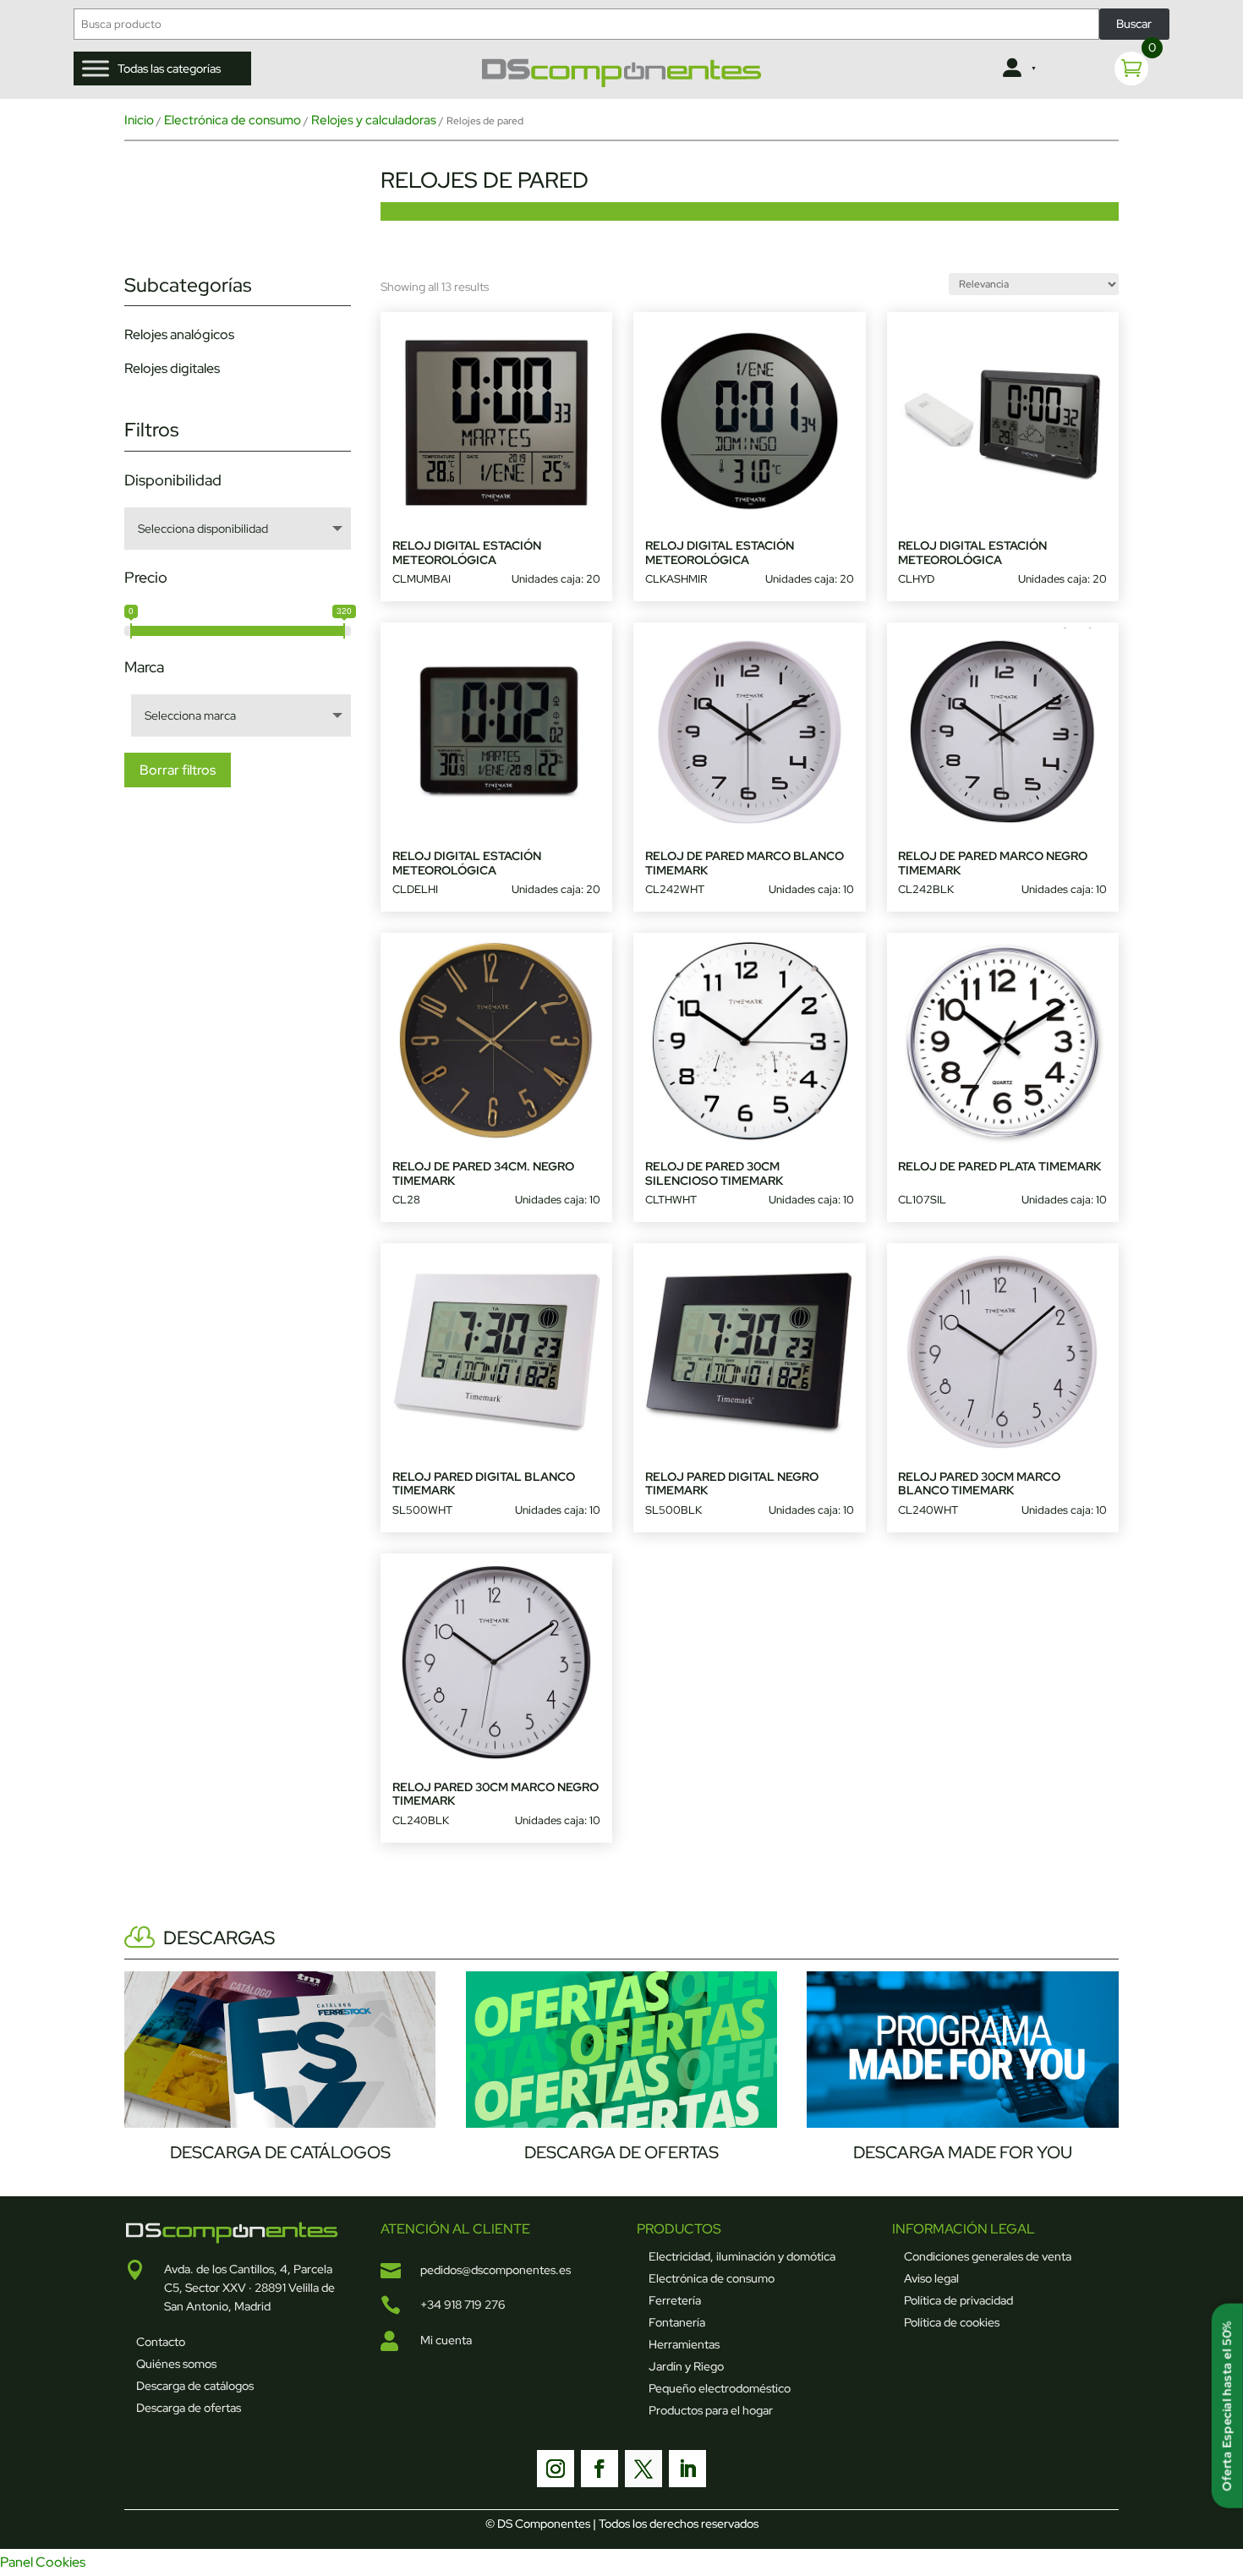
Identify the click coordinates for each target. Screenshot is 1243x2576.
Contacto (161, 2342)
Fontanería (677, 2322)
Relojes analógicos (179, 334)
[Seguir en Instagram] (556, 2469)
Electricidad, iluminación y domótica (742, 2256)
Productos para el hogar (711, 2410)
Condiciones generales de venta (988, 2256)
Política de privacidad (958, 2300)
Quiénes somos (176, 2364)
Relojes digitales (172, 368)
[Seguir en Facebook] (600, 2469)
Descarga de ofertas (189, 2408)
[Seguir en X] (643, 2469)
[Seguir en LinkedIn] (687, 2469)
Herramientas (684, 2344)
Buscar (1134, 24)
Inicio (139, 120)
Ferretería (675, 2300)
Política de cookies (952, 2322)
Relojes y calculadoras (374, 120)
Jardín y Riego (686, 2366)
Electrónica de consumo (233, 120)
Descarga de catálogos (195, 2386)
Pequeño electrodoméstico (720, 2388)
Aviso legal (931, 2278)
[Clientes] (1018, 69)
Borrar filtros (178, 770)
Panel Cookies (43, 2562)
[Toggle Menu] (96, 69)
